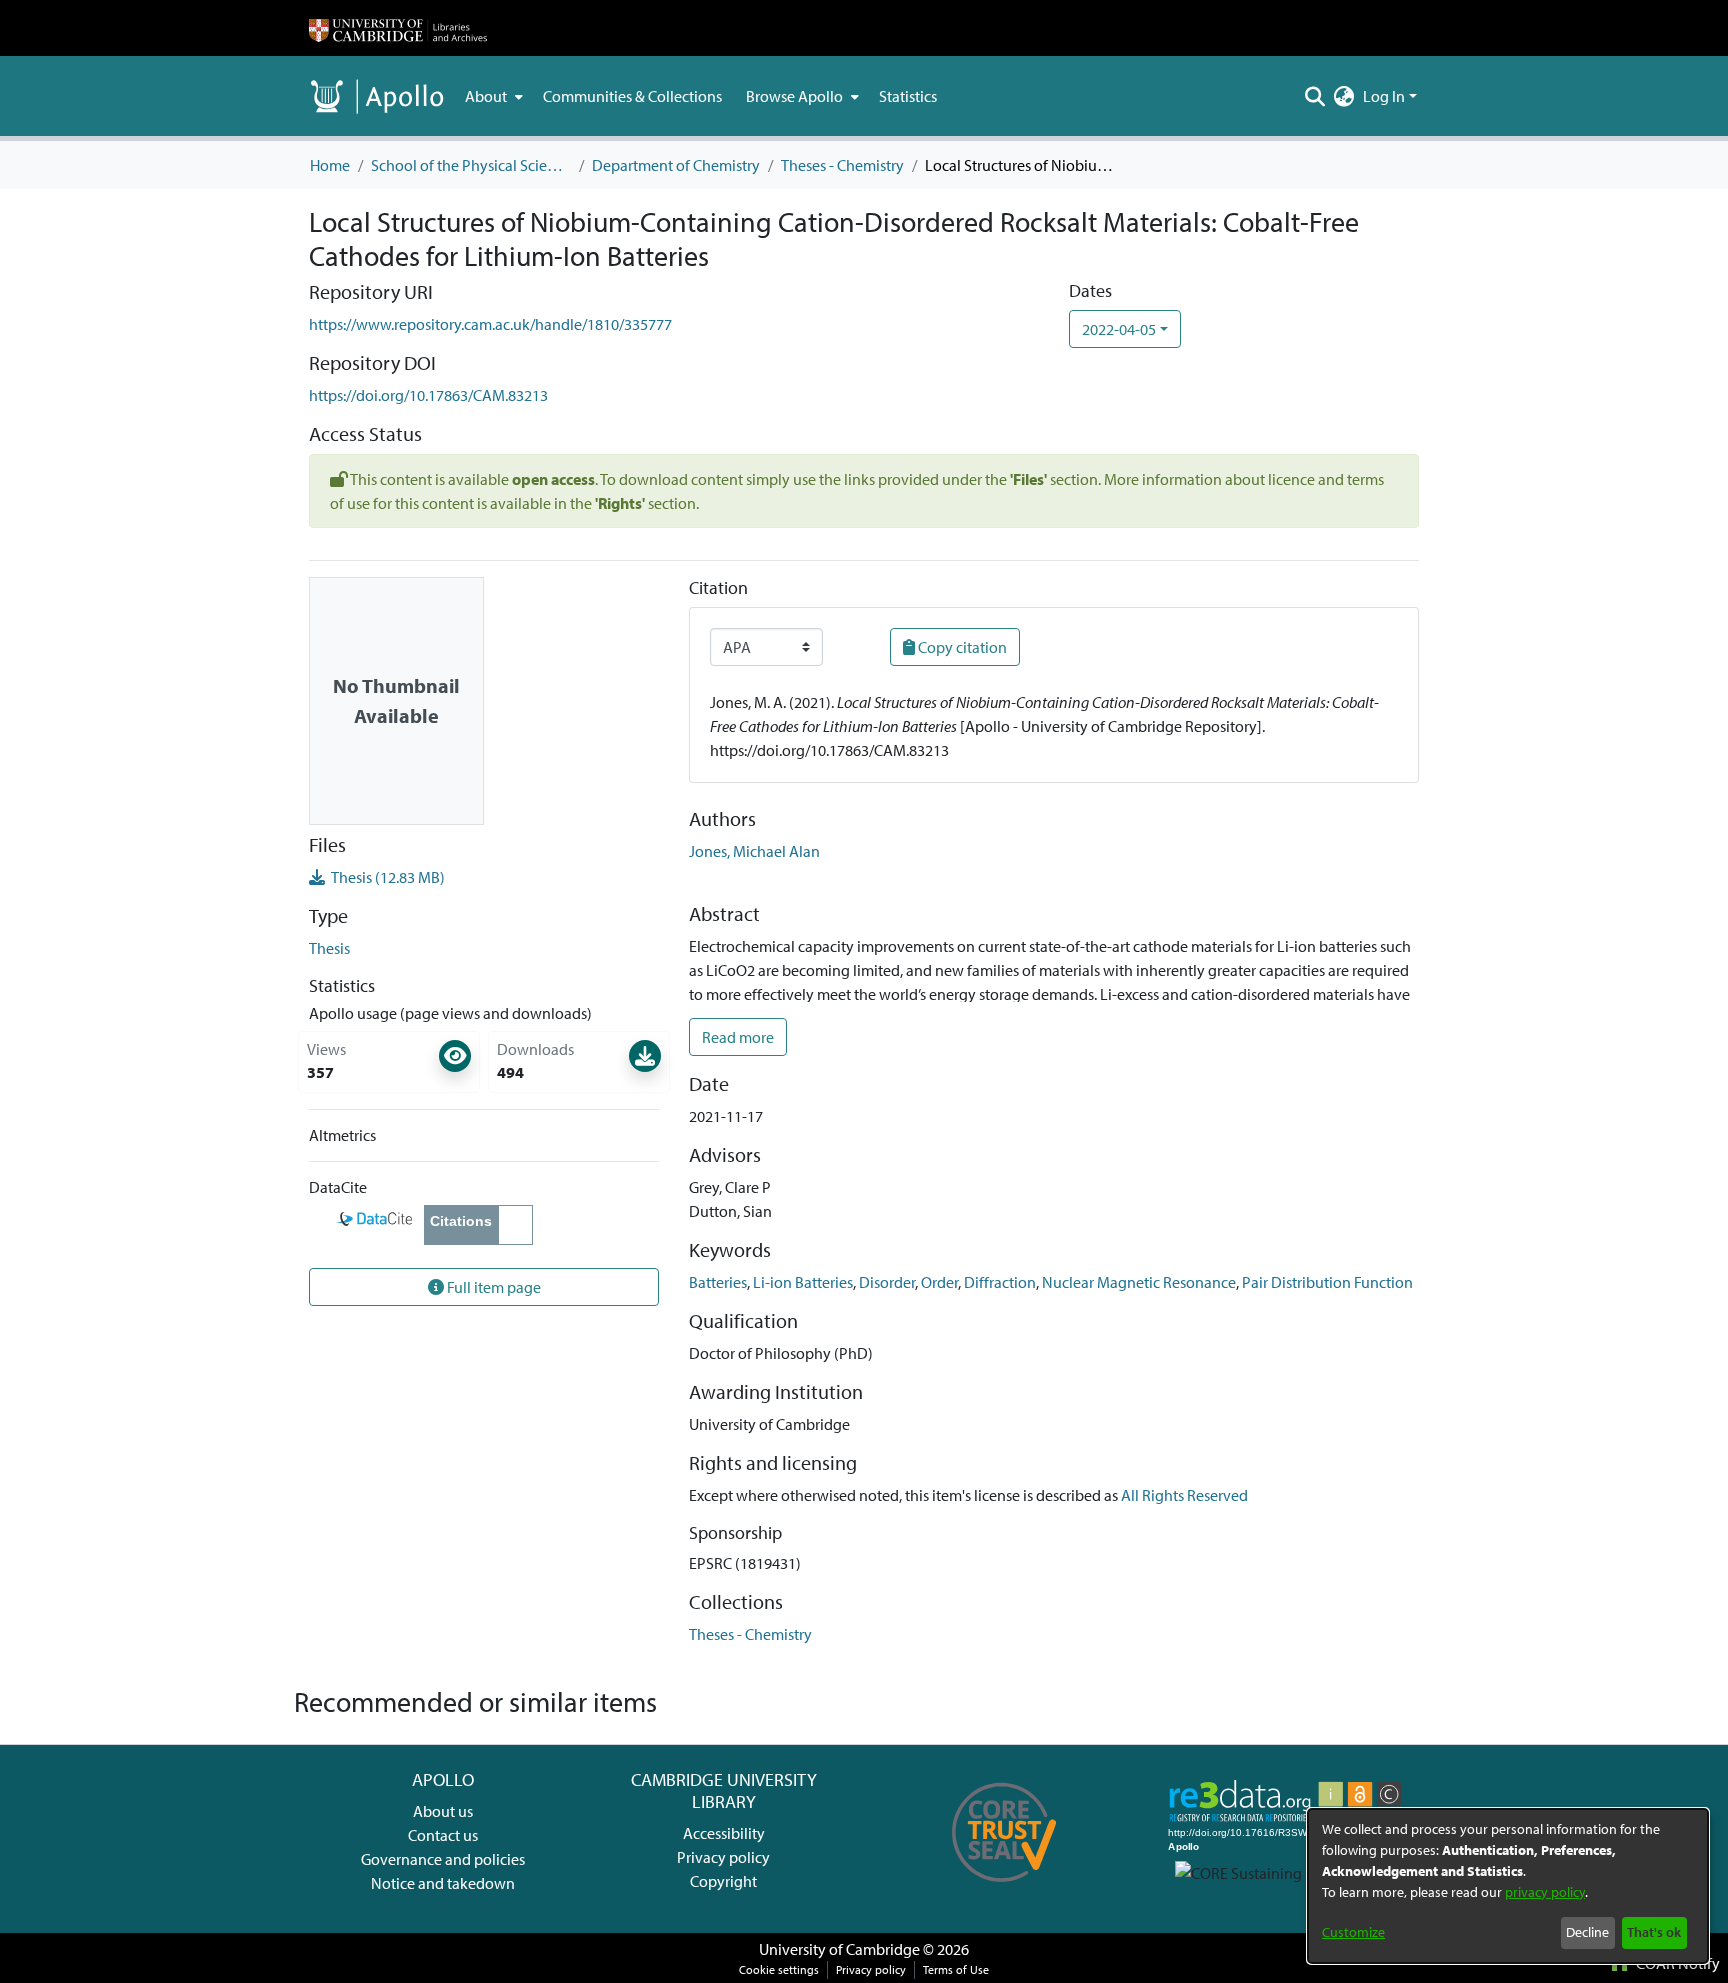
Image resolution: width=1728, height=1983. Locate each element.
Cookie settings (779, 1969)
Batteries (718, 1282)
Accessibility (724, 1833)
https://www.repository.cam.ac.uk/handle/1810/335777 (490, 324)
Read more (738, 1037)
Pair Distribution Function (1327, 1282)
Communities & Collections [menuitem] (632, 96)
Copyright (723, 1881)
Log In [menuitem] (1384, 96)
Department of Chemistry (676, 165)
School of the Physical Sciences (471, 165)
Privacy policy (723, 1857)
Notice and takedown (443, 1883)
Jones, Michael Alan (754, 851)
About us (443, 1811)
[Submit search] (1315, 96)
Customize (1353, 1932)
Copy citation (961, 647)
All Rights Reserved (1184, 1495)
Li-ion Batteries (803, 1282)
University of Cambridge (839, 1949)
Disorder (887, 1282)
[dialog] (1508, 1886)
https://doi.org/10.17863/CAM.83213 (428, 395)
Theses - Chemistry (842, 165)
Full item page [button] (492, 1287)
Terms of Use (956, 1969)
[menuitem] (492, 96)
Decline (1587, 1932)
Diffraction (1000, 1282)
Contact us (443, 1835)
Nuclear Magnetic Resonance (1139, 1282)
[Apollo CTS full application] (1004, 1889)
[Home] (398, 28)
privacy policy (1545, 1892)
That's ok (1654, 1932)
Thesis (329, 948)
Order (939, 1282)
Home (330, 165)
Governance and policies (443, 1859)
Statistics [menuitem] (908, 96)
